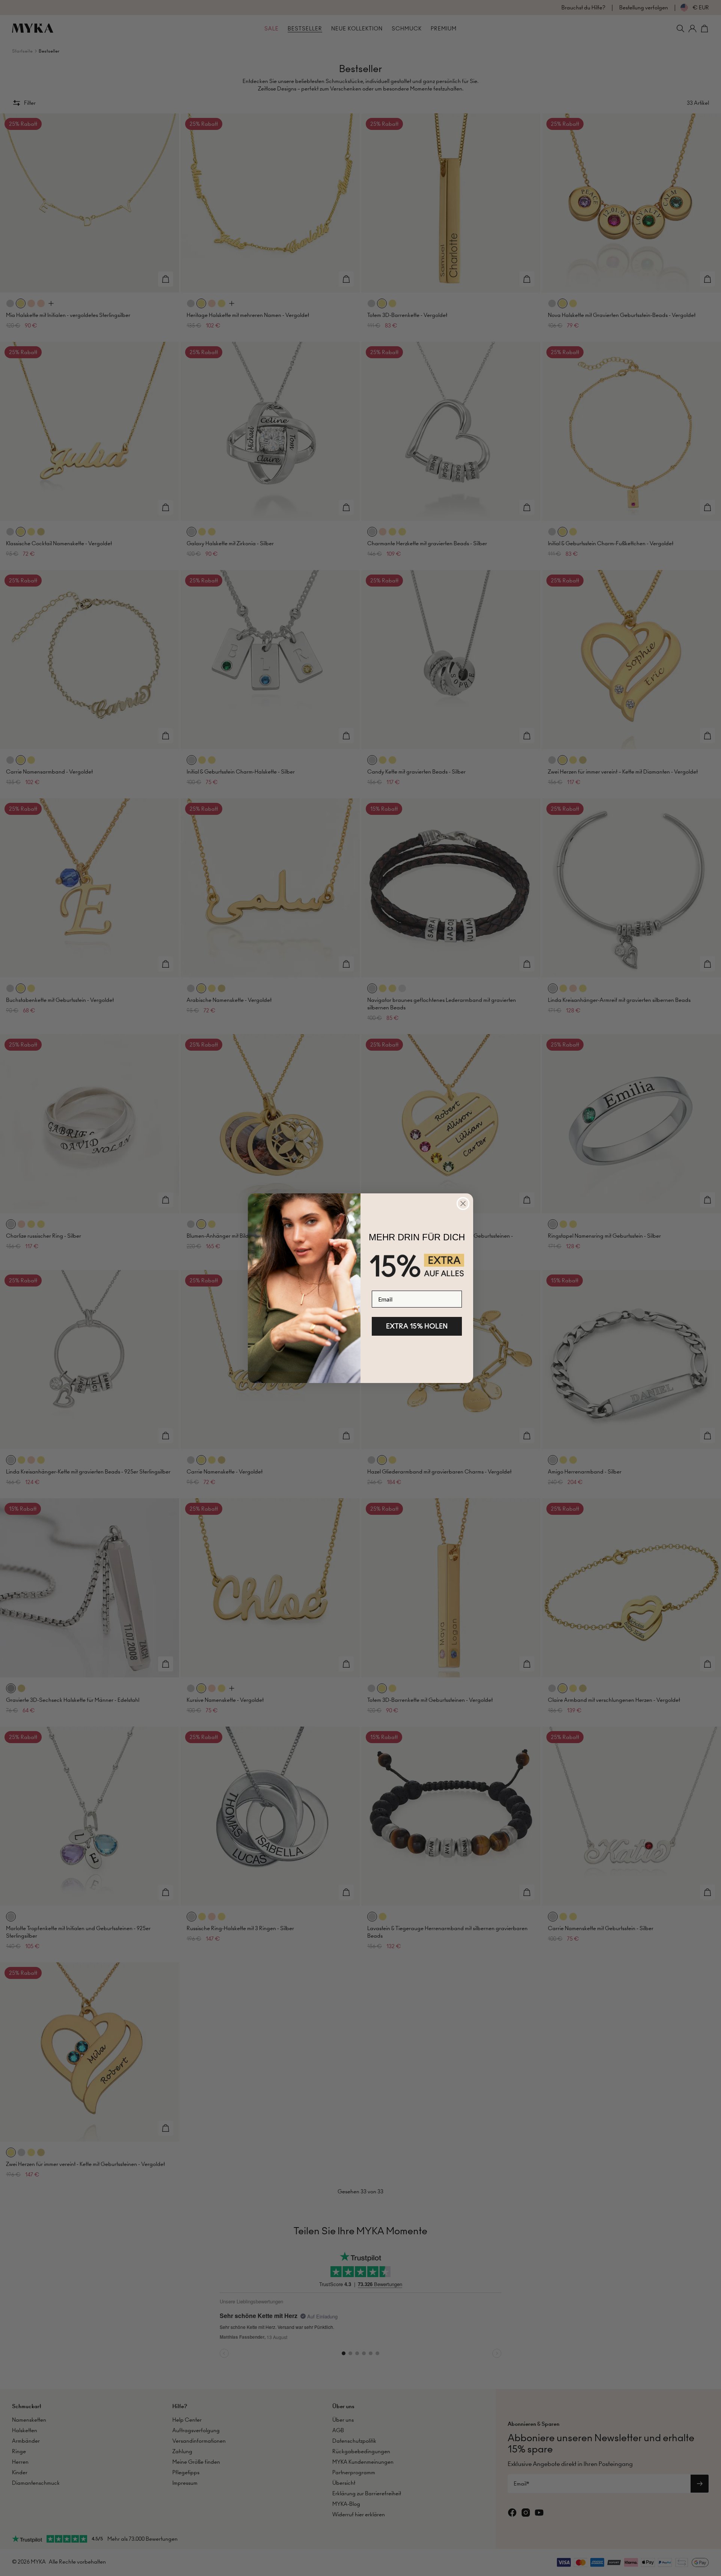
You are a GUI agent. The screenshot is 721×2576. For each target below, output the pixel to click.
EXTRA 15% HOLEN (417, 1326)
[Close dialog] (463, 1204)
